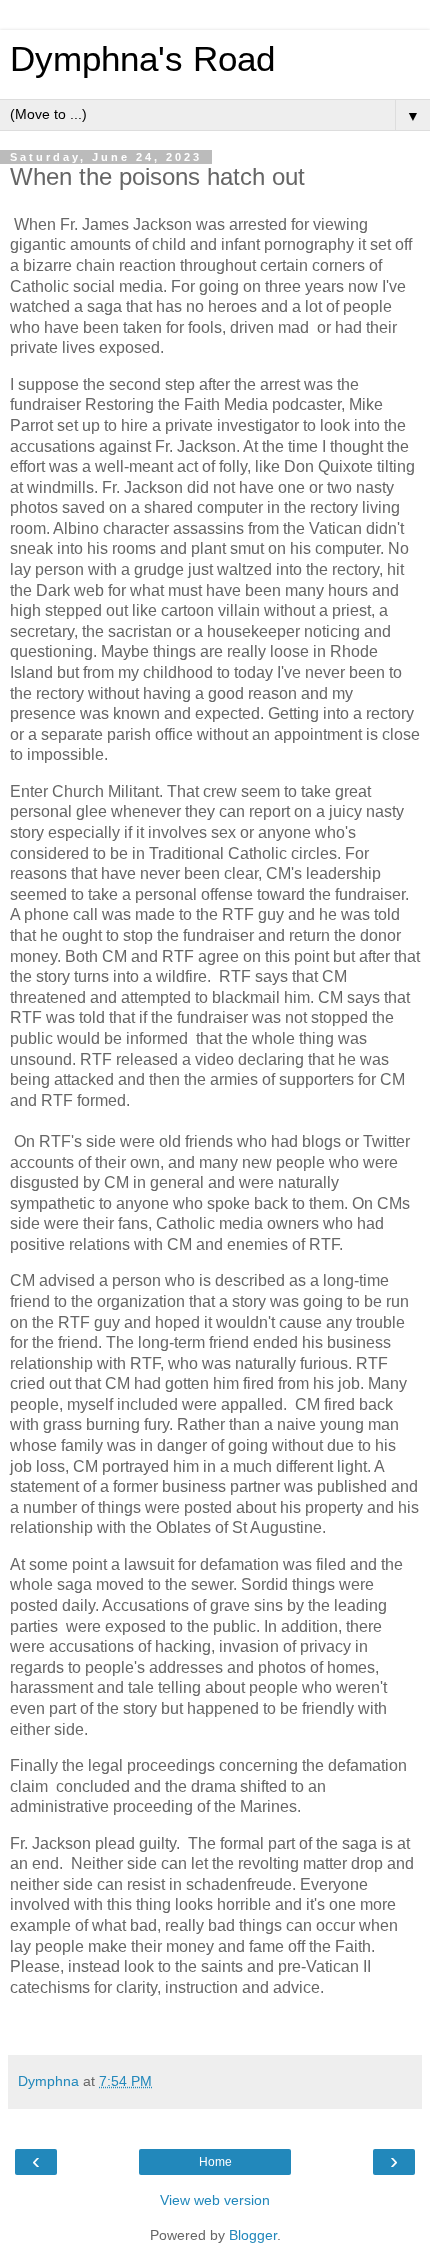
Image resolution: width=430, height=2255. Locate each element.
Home (215, 2162)
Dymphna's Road (142, 59)
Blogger (253, 2235)
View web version (215, 2200)
